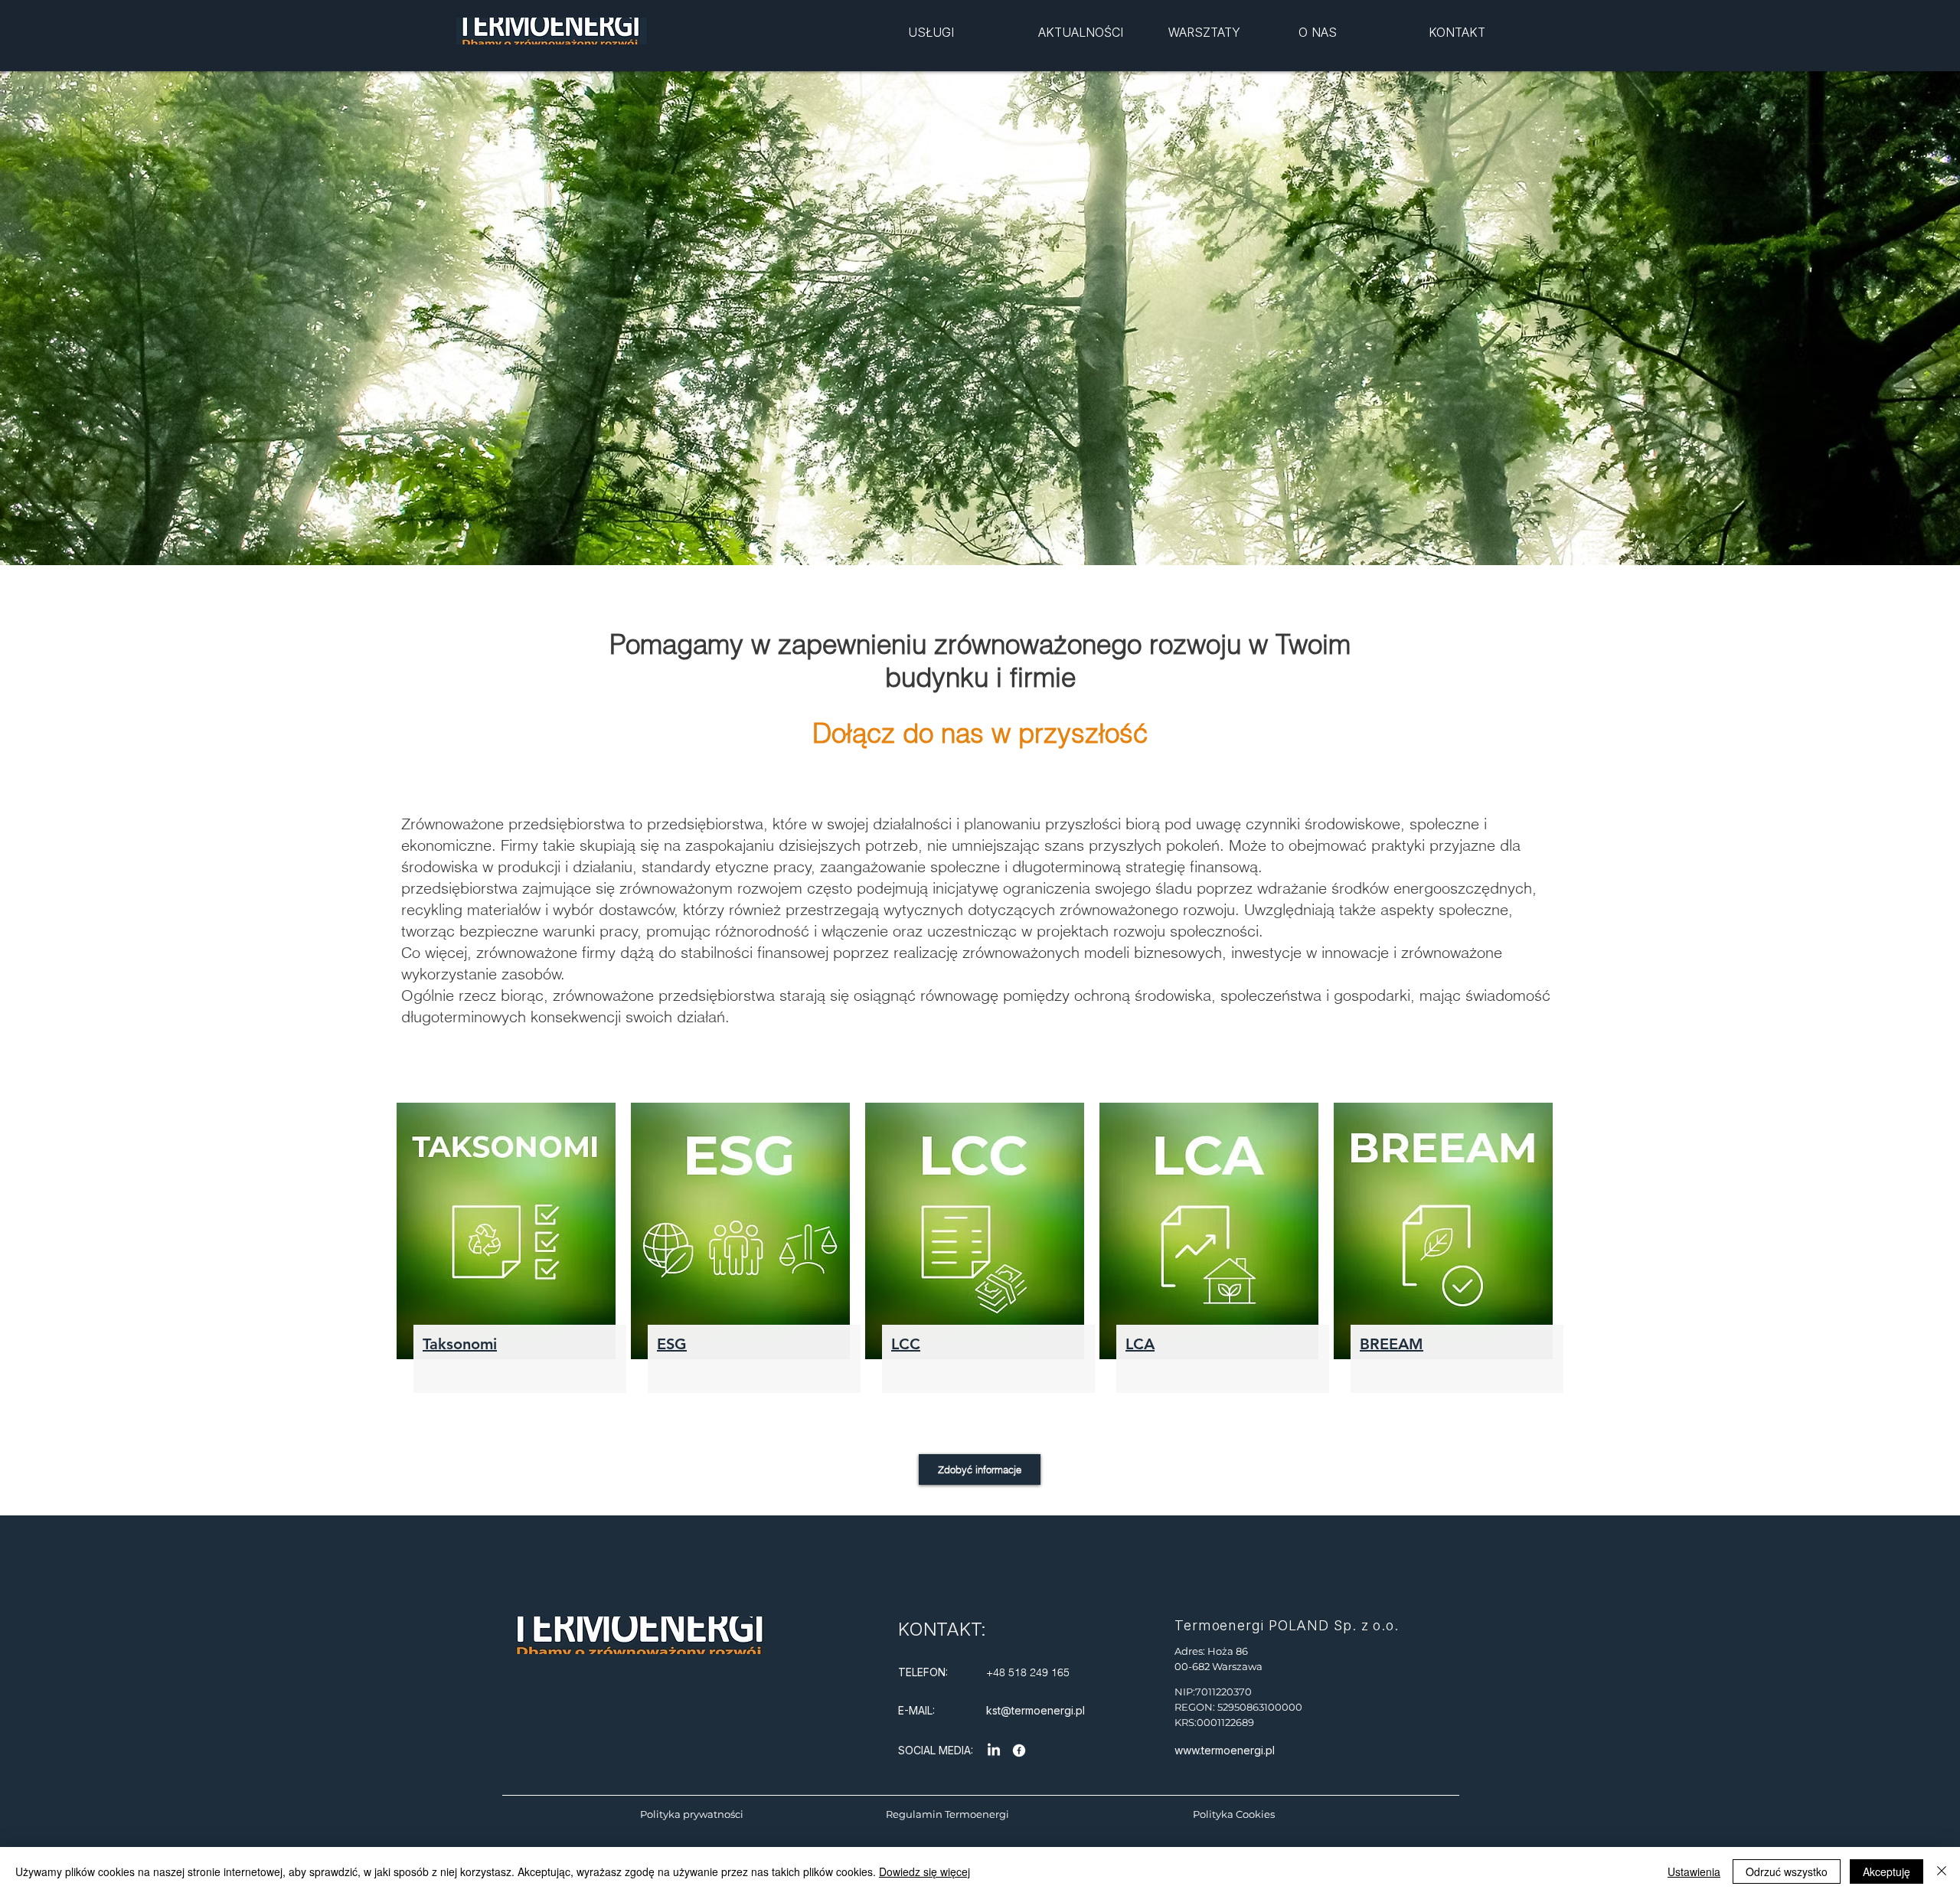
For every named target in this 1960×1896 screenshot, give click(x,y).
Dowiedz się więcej (924, 1871)
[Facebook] (1019, 1751)
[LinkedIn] (994, 1751)
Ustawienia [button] (1694, 1871)
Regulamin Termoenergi (947, 1814)
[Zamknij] (1942, 1871)
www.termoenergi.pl (1225, 1750)
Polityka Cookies (1234, 1814)
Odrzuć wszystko (1787, 1871)
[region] (970, 43)
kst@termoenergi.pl (1036, 1710)
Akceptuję (1886, 1871)
